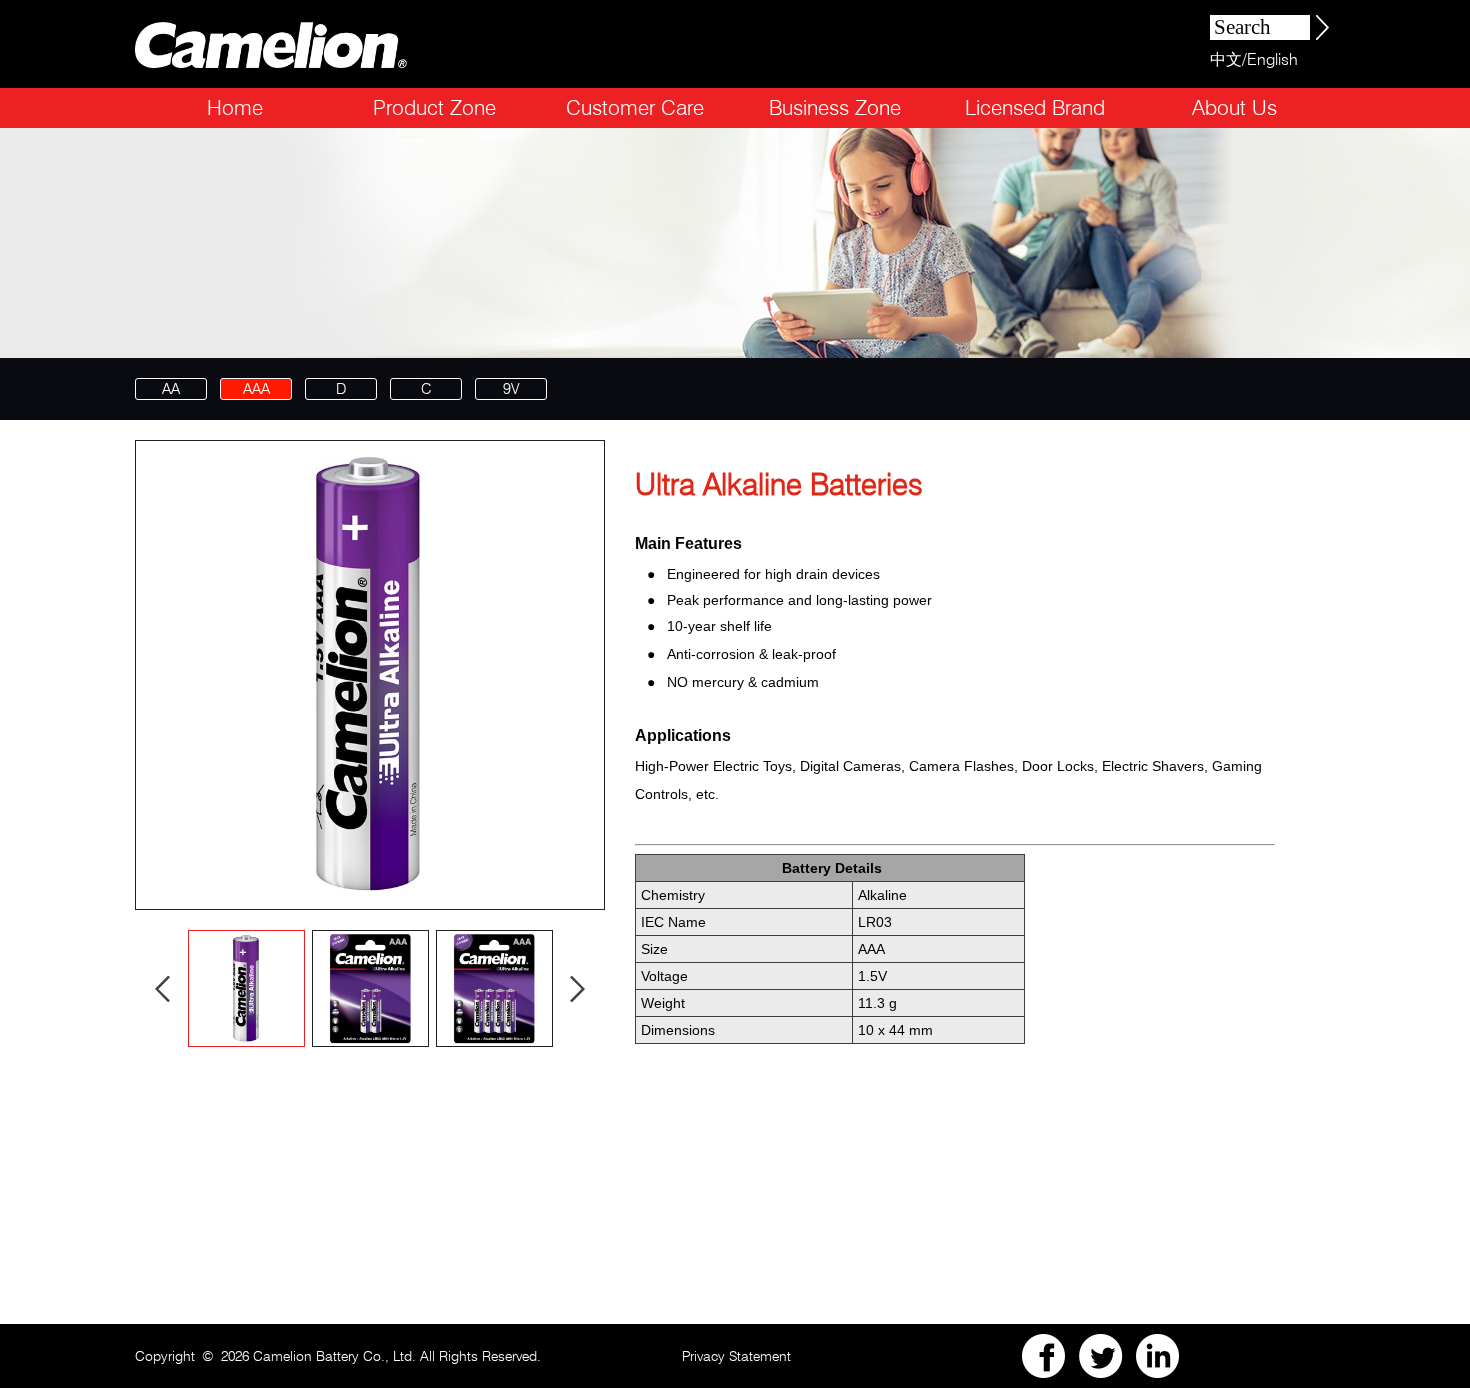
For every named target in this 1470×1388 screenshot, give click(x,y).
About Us (1234, 107)
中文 (1226, 59)
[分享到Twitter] (1101, 1356)
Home (235, 107)
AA (171, 389)
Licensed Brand (1035, 107)
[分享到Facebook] (1044, 1356)
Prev (163, 988)
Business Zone (835, 107)
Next (578, 988)
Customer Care (635, 107)
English (1272, 59)
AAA (256, 389)
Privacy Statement (736, 1356)
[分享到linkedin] (1158, 1356)
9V (511, 389)
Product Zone (434, 107)
